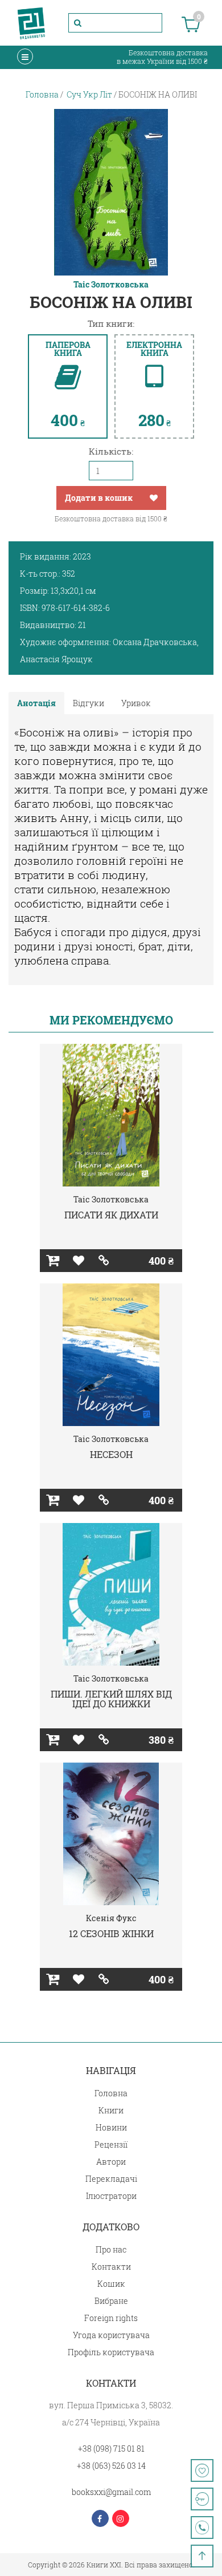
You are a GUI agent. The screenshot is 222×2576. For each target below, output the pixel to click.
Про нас (111, 2249)
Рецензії (111, 2144)
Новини (111, 2127)
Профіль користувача (111, 2352)
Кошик (111, 2284)
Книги (111, 2110)
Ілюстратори (111, 2196)
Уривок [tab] (136, 703)
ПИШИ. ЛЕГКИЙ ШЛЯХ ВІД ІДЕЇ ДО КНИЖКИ (111, 1699)
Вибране (111, 2301)
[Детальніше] (104, 1261)
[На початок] (202, 2556)
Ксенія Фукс (111, 1918)
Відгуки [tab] (89, 703)
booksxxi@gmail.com (111, 2492)
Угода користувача (111, 2335)
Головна (111, 2093)
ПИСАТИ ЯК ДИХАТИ (111, 1215)
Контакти (111, 2267)
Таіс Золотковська (111, 285)
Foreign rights (111, 2318)
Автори (111, 2162)
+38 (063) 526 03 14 (111, 2466)
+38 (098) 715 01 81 (111, 2449)
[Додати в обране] (154, 498)
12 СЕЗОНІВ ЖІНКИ (111, 1933)
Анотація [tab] (36, 703)
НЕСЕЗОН (111, 1454)
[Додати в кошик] (53, 1261)
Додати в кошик (99, 498)
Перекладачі (111, 2179)
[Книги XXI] (31, 23)
